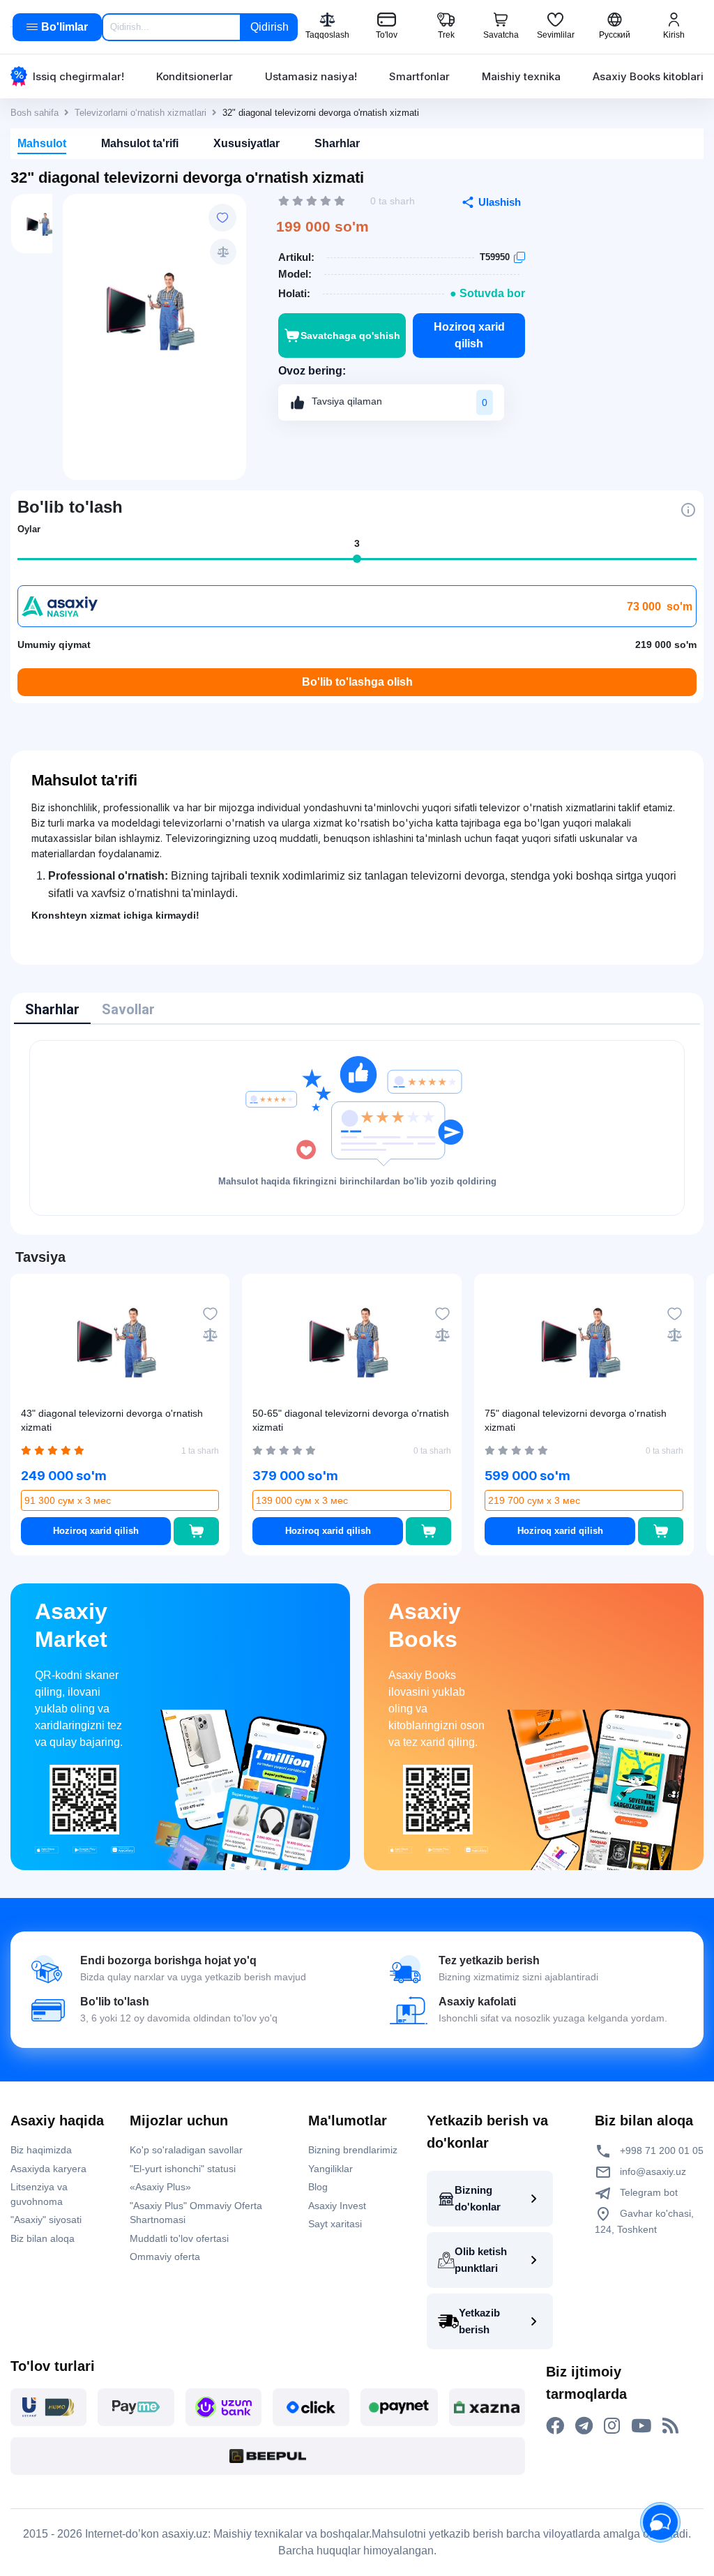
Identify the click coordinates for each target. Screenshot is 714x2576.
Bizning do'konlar (478, 2198)
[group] (154, 309)
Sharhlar (337, 143)
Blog (318, 2187)
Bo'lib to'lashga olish (357, 682)
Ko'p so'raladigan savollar (186, 2150)
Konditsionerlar (195, 76)
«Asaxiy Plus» (160, 2187)
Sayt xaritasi (335, 2224)
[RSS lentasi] (670, 2426)
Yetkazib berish (479, 2321)
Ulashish (500, 202)
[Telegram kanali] (584, 2426)
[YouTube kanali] (641, 2426)
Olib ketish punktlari (481, 2260)
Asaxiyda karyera (48, 2169)
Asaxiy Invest (337, 2206)
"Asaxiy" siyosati (46, 2220)
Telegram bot (647, 2192)
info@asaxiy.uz (653, 2171)
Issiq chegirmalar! (78, 76)
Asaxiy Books (425, 1625)
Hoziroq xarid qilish (469, 335)
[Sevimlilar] (222, 218)
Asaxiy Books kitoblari (648, 76)
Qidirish (269, 27)
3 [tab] (357, 543)
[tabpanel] (357, 1128)
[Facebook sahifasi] (555, 2426)
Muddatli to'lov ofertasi (179, 2238)
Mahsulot (42, 143)
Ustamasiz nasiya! (311, 76)
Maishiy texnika (521, 76)
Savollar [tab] (128, 1009)
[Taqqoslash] (223, 252)
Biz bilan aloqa (43, 2238)
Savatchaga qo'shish (350, 336)
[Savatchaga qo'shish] (196, 1531)
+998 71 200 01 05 (660, 2151)
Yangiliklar (331, 2169)
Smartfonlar (419, 76)
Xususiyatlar (246, 143)
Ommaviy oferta (165, 2257)
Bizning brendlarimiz (353, 2150)
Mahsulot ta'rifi (140, 143)
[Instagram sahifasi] (612, 2426)
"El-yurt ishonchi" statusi (183, 2169)
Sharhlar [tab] (52, 1009)
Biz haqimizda (41, 2150)
